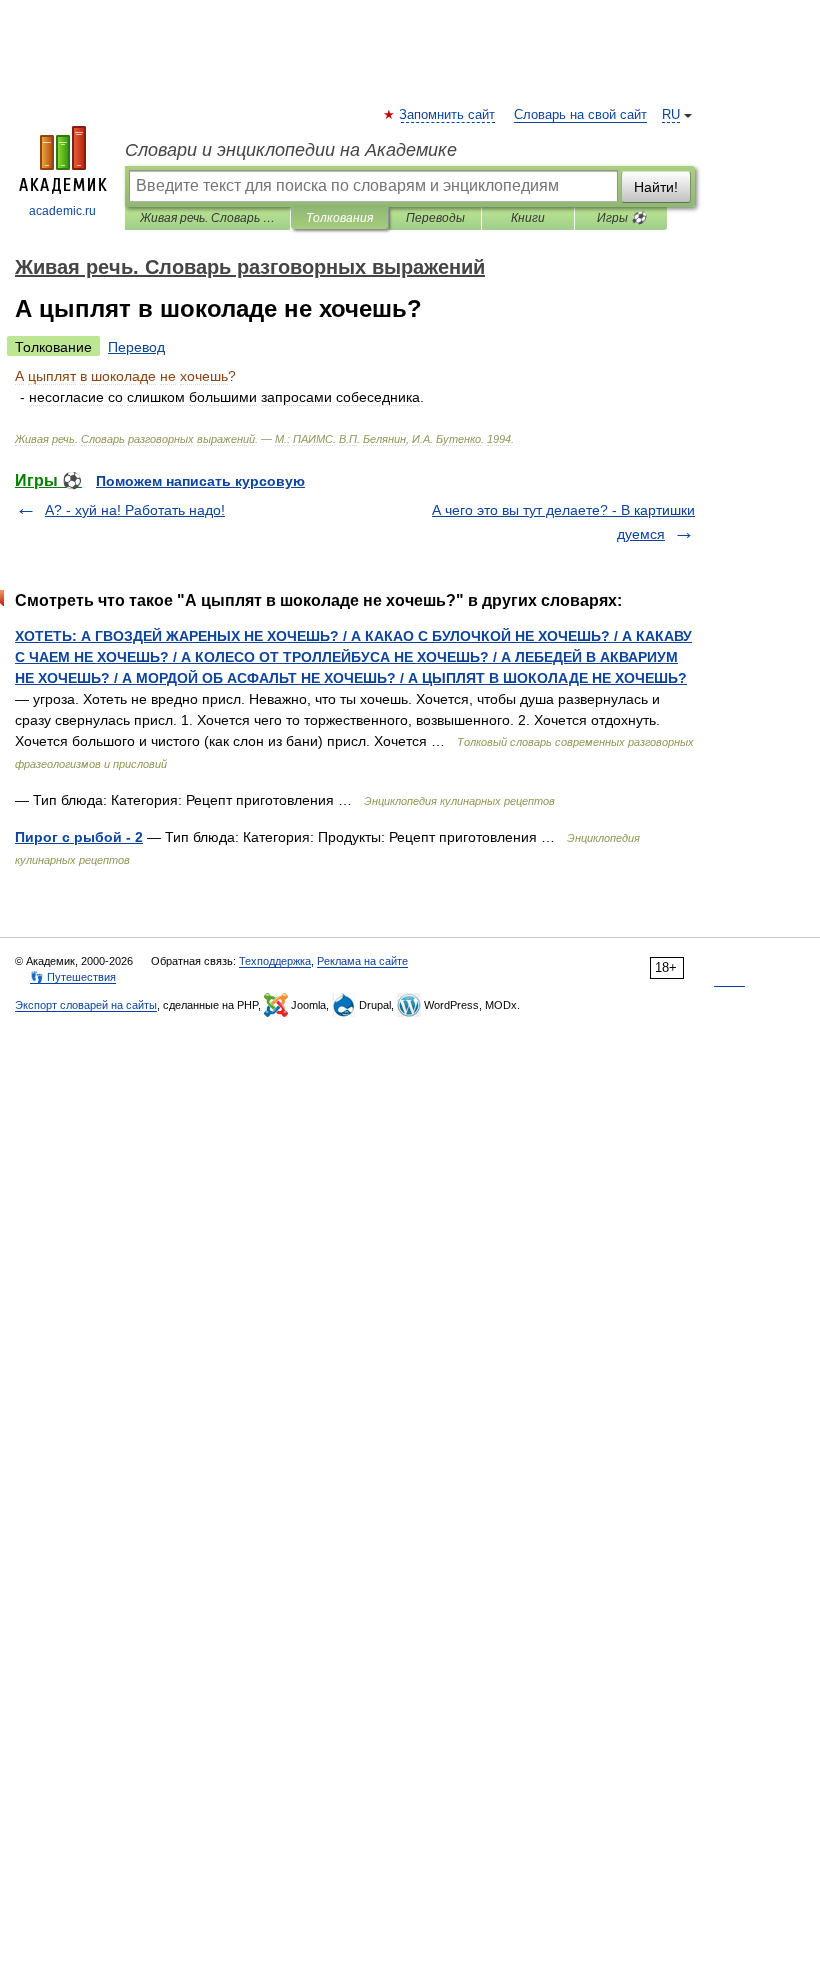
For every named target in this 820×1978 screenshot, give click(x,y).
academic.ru (62, 211)
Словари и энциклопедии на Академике (291, 150)
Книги (528, 218)
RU (671, 115)
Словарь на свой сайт (580, 115)
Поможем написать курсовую (200, 481)
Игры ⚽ (621, 218)
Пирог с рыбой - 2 (79, 837)
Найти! (656, 187)
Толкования (339, 218)
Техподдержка (275, 961)
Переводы (435, 218)
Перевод (136, 347)
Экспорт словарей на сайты (86, 1005)
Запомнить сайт (448, 115)
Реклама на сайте (362, 961)
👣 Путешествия (73, 977)
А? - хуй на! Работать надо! (135, 510)
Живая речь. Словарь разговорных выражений (207, 218)
